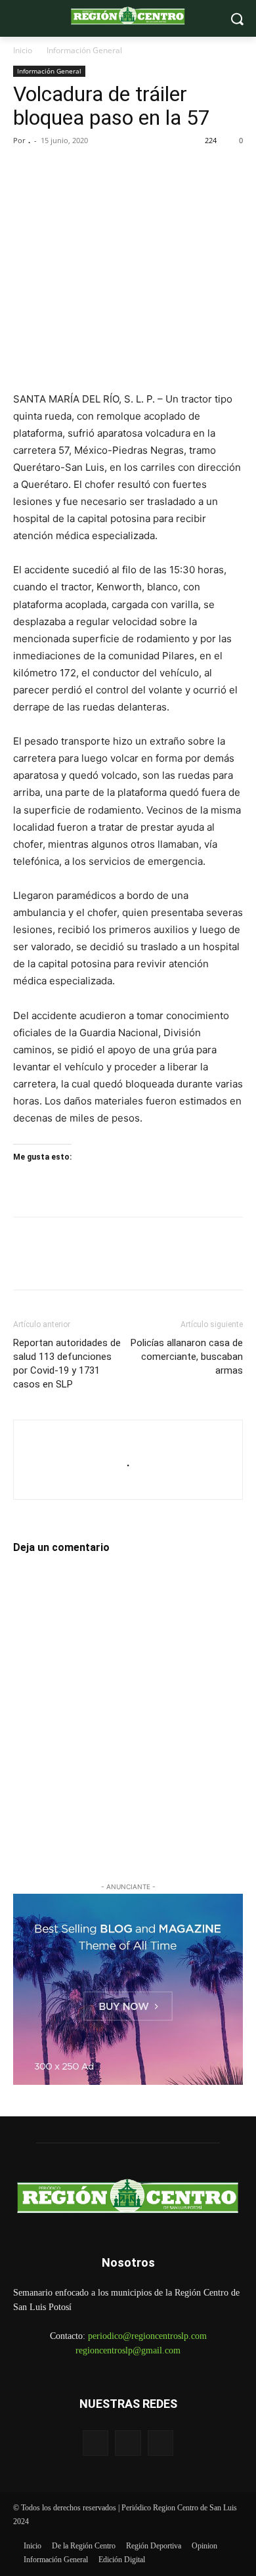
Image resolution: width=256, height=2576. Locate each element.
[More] (178, 170)
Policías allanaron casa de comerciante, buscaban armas (187, 1357)
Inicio (23, 50)
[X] (56, 170)
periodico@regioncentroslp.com (147, 2336)
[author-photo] (128, 1441)
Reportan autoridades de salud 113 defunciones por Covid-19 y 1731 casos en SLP (67, 1364)
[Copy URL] (147, 170)
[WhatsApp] (87, 170)
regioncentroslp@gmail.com (128, 2350)
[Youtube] (160, 2443)
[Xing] (128, 1482)
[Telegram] (117, 170)
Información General (84, 50)
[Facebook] (26, 170)
